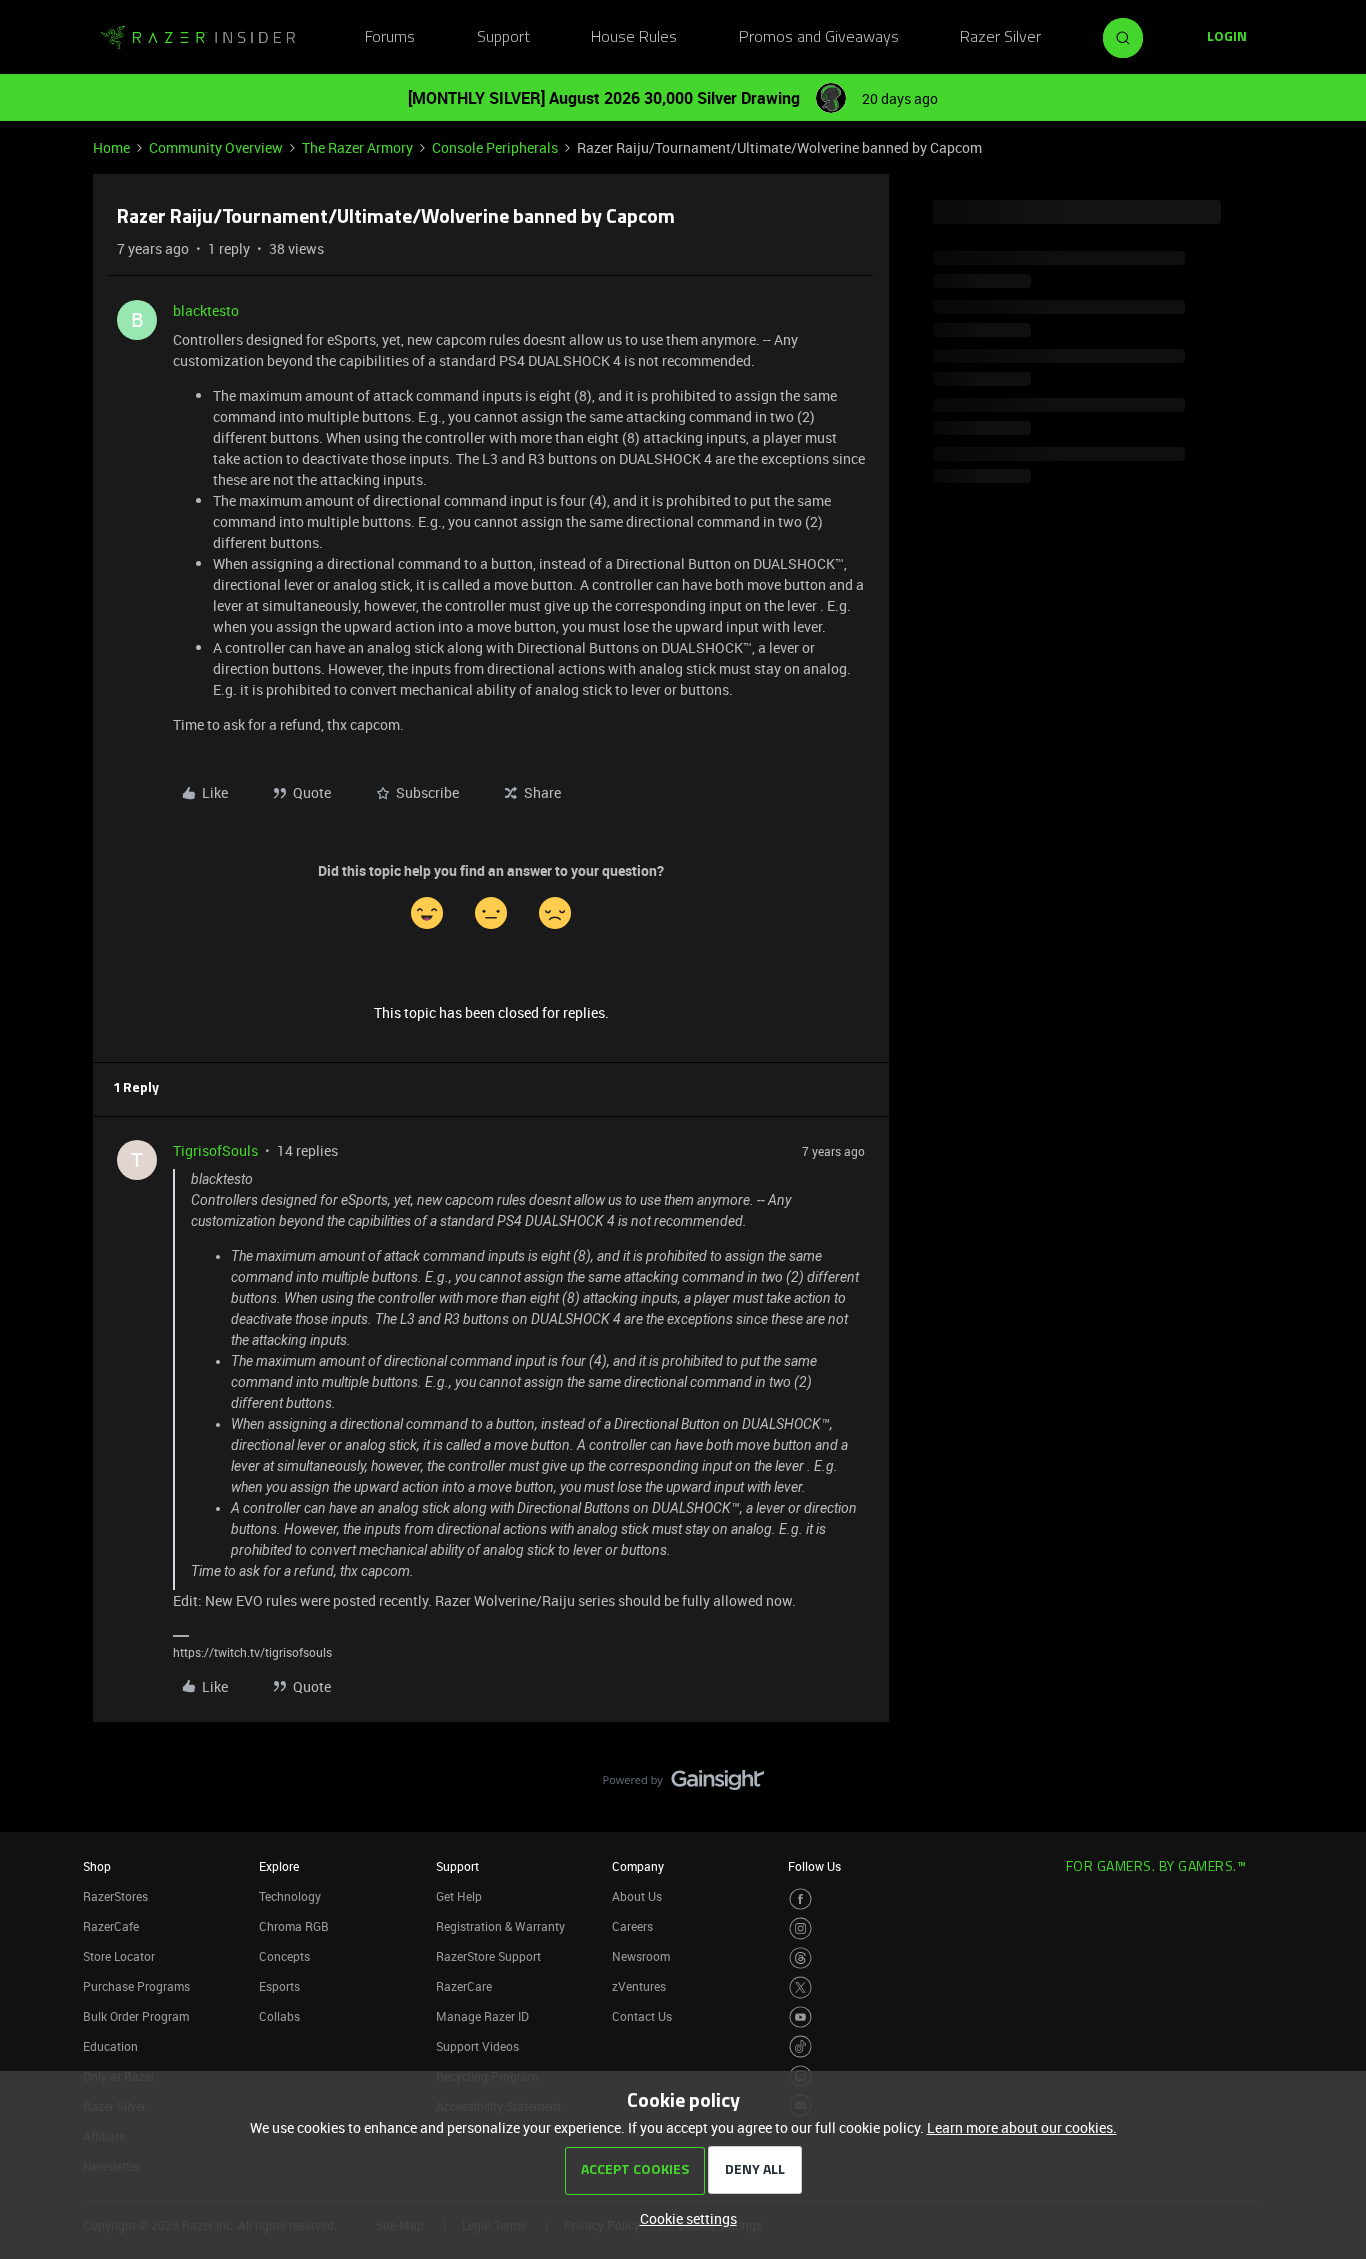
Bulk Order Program (136, 2016)
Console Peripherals (495, 147)
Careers (632, 1926)
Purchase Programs (136, 1986)
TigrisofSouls (215, 1150)
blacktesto (206, 310)
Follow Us (814, 1866)
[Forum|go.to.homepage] (198, 38)
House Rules (634, 38)
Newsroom (641, 1956)
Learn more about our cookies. (1022, 2127)
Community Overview (216, 147)
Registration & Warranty (500, 1926)
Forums (390, 38)
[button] (1227, 38)
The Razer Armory (357, 147)
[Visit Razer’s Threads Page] (800, 1958)
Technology (290, 1896)
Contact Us (642, 2016)
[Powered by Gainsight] (683, 1785)
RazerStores (115, 1896)
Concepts (284, 1956)
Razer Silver (1000, 38)
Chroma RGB (294, 1926)
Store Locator (119, 1956)
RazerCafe (111, 1926)
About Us (637, 1896)
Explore (279, 1866)
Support (503, 38)
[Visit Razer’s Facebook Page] (800, 1899)
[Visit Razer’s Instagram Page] (800, 1928)
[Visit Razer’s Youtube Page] (800, 2017)
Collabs (279, 2016)
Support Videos (477, 2046)
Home (111, 147)
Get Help (459, 1896)
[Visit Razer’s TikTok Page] (800, 2046)
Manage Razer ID (482, 2016)
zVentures (639, 1986)
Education (110, 2046)
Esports (279, 1986)
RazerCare (464, 1986)
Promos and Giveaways (819, 38)
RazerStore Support (488, 1956)
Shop (97, 1866)
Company (638, 1866)
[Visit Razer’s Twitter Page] (800, 1987)
